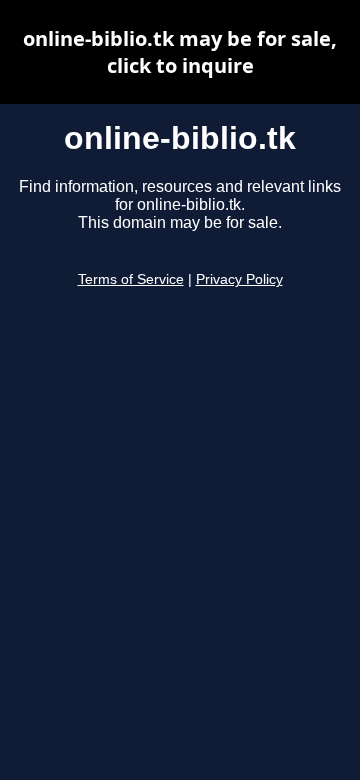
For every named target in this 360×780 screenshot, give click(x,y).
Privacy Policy (239, 279)
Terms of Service (131, 279)
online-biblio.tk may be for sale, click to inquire (180, 52)
